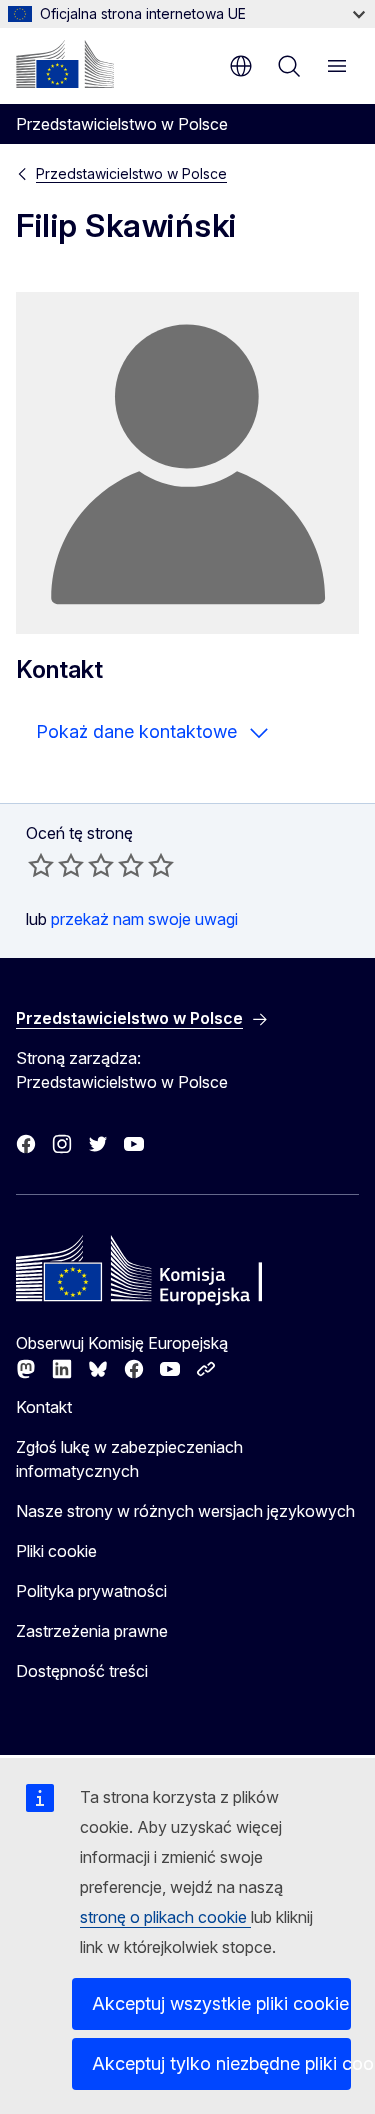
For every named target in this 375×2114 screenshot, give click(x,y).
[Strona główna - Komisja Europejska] (65, 64)
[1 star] (41, 865)
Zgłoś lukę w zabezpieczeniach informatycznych (129, 1459)
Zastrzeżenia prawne (92, 1631)
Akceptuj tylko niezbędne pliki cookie (221, 2063)
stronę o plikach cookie (165, 1917)
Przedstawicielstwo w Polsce (131, 173)
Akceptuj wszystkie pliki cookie (220, 2003)
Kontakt (44, 1407)
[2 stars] (56, 865)
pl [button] (241, 66)
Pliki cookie (56, 1551)
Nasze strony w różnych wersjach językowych (185, 1511)
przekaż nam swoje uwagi (144, 919)
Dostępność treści (82, 1671)
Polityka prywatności (91, 1591)
